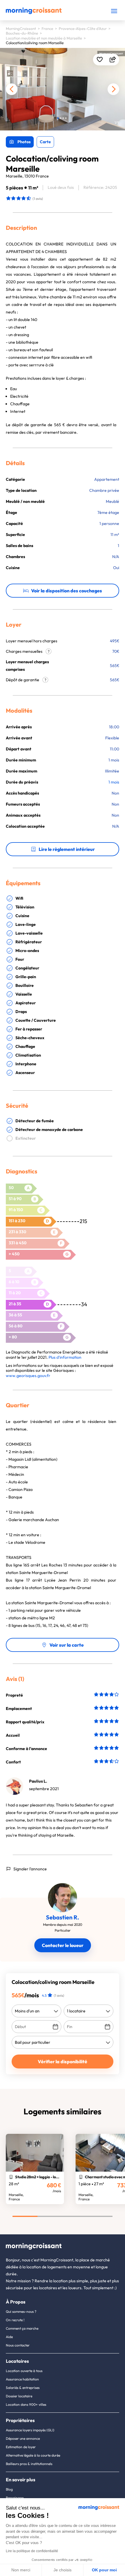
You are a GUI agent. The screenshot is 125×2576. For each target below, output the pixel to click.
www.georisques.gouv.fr (28, 1376)
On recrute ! (15, 2320)
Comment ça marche (22, 2328)
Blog (9, 2489)
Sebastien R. (63, 1917)
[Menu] (114, 11)
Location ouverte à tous (24, 2371)
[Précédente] (12, 89)
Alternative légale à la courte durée (33, 2455)
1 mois (114, 782)
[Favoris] (100, 60)
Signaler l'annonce (30, 1869)
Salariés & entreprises (23, 2388)
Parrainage (15, 2498)
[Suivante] (113, 89)
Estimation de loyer (21, 2447)
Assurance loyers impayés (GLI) (30, 2430)
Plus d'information (65, 1357)
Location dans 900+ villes (26, 2404)
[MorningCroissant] (34, 13)
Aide (9, 2337)
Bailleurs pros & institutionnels (29, 2464)
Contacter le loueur (63, 1945)
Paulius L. (38, 1781)
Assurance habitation (22, 2379)
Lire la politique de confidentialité (32, 2551)
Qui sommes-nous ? (21, 2311)
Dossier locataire (19, 2396)
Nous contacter (18, 2345)
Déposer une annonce (23, 2438)
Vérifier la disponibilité (63, 2061)
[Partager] (113, 60)
